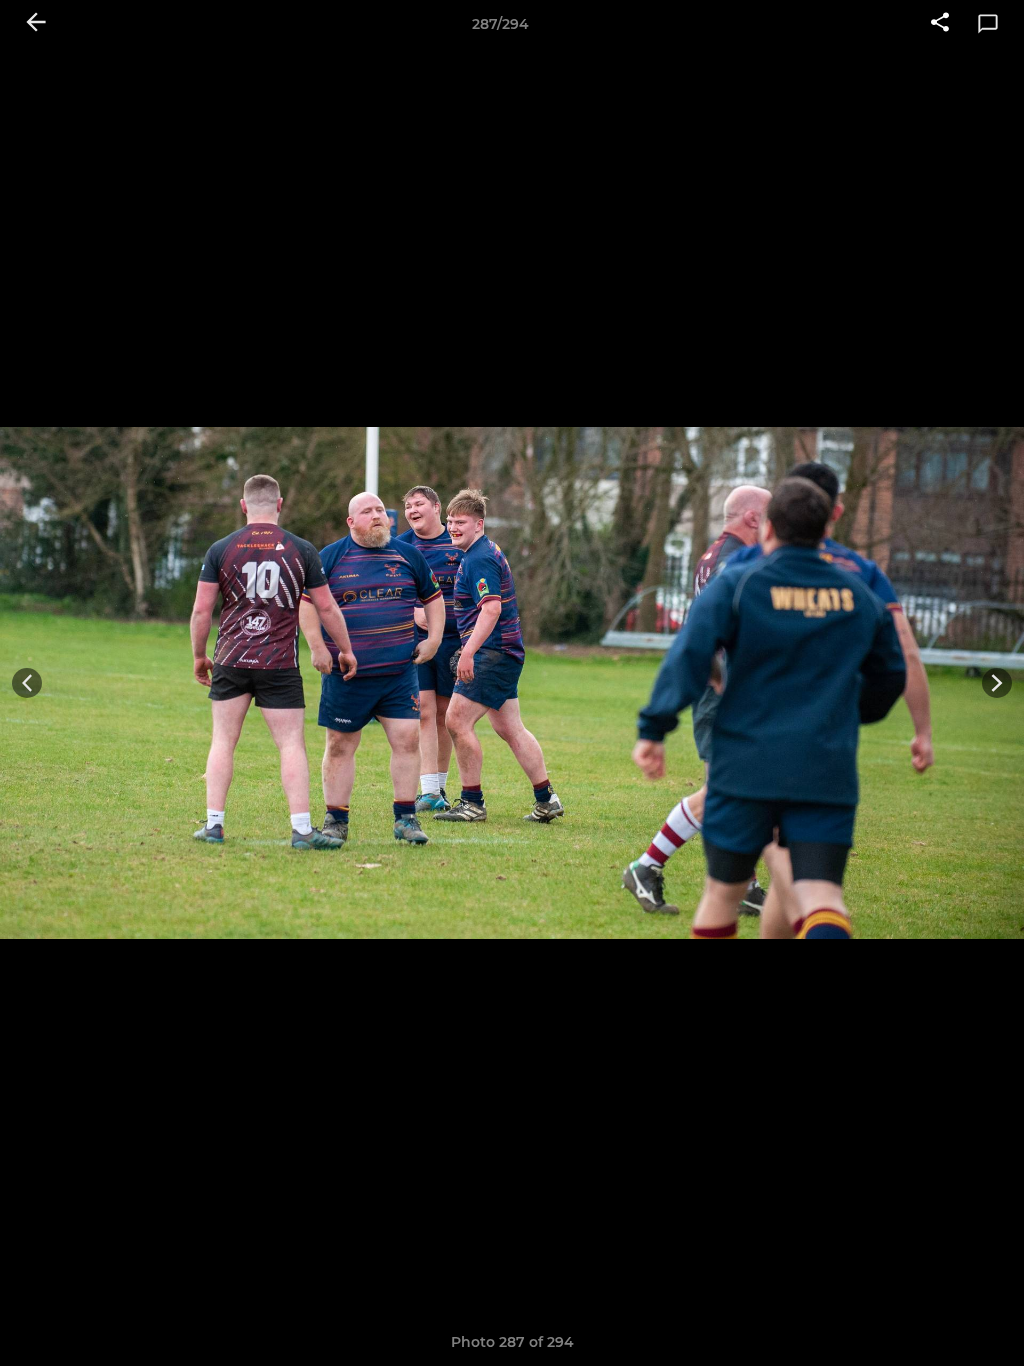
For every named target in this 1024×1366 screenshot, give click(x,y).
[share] (940, 24)
